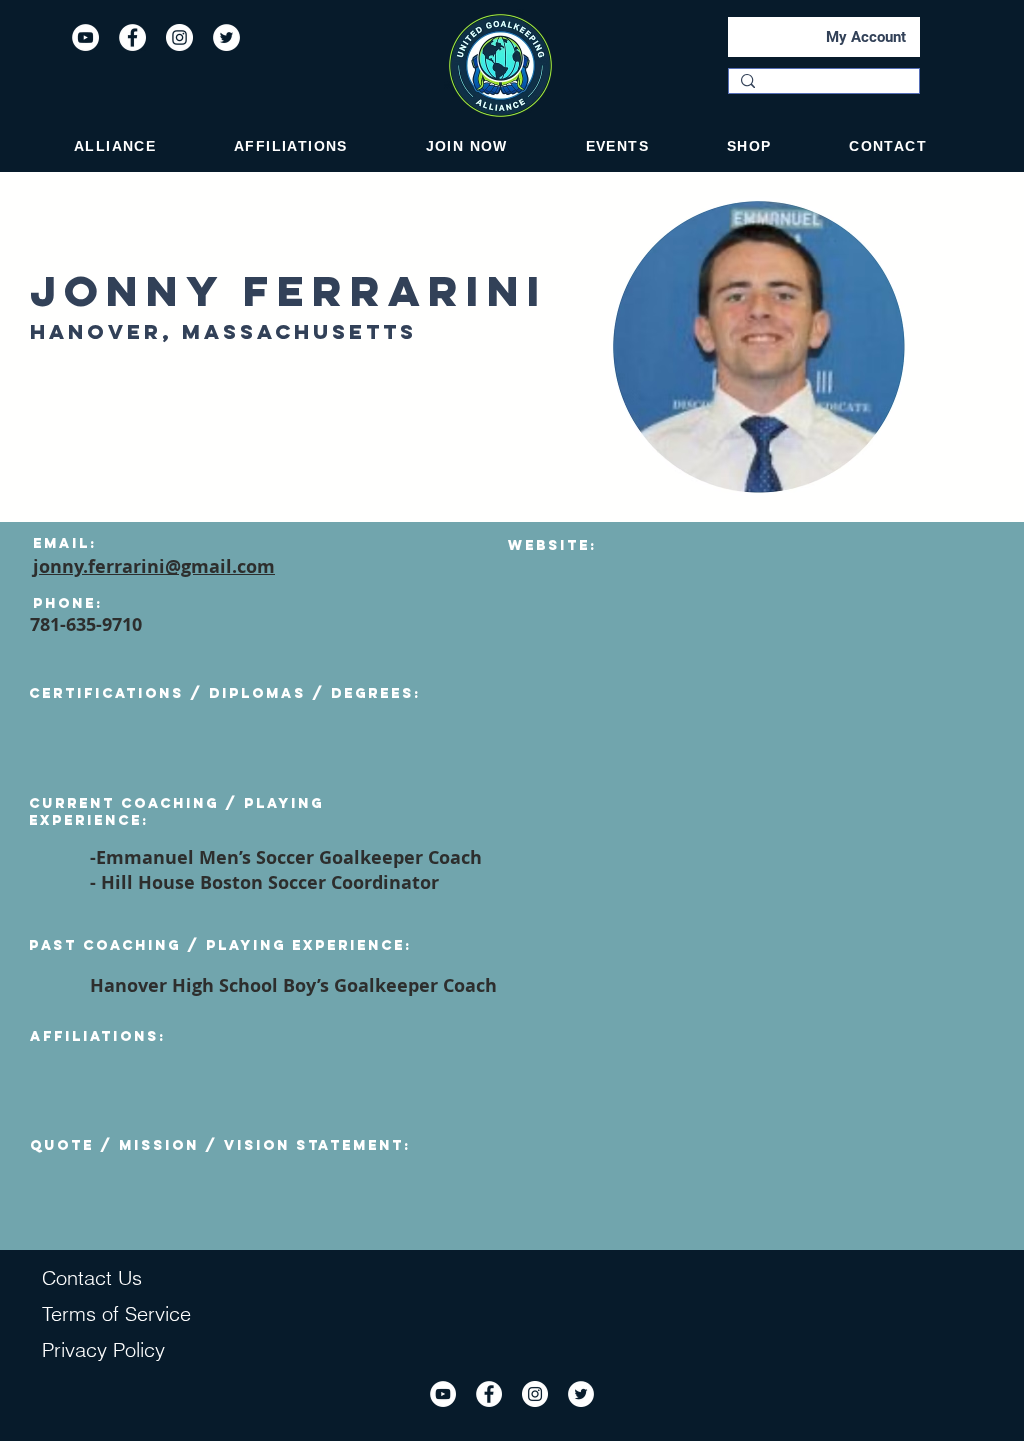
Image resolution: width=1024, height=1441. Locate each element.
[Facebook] (132, 37)
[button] (115, 146)
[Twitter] (226, 37)
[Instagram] (179, 37)
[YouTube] (85, 37)
